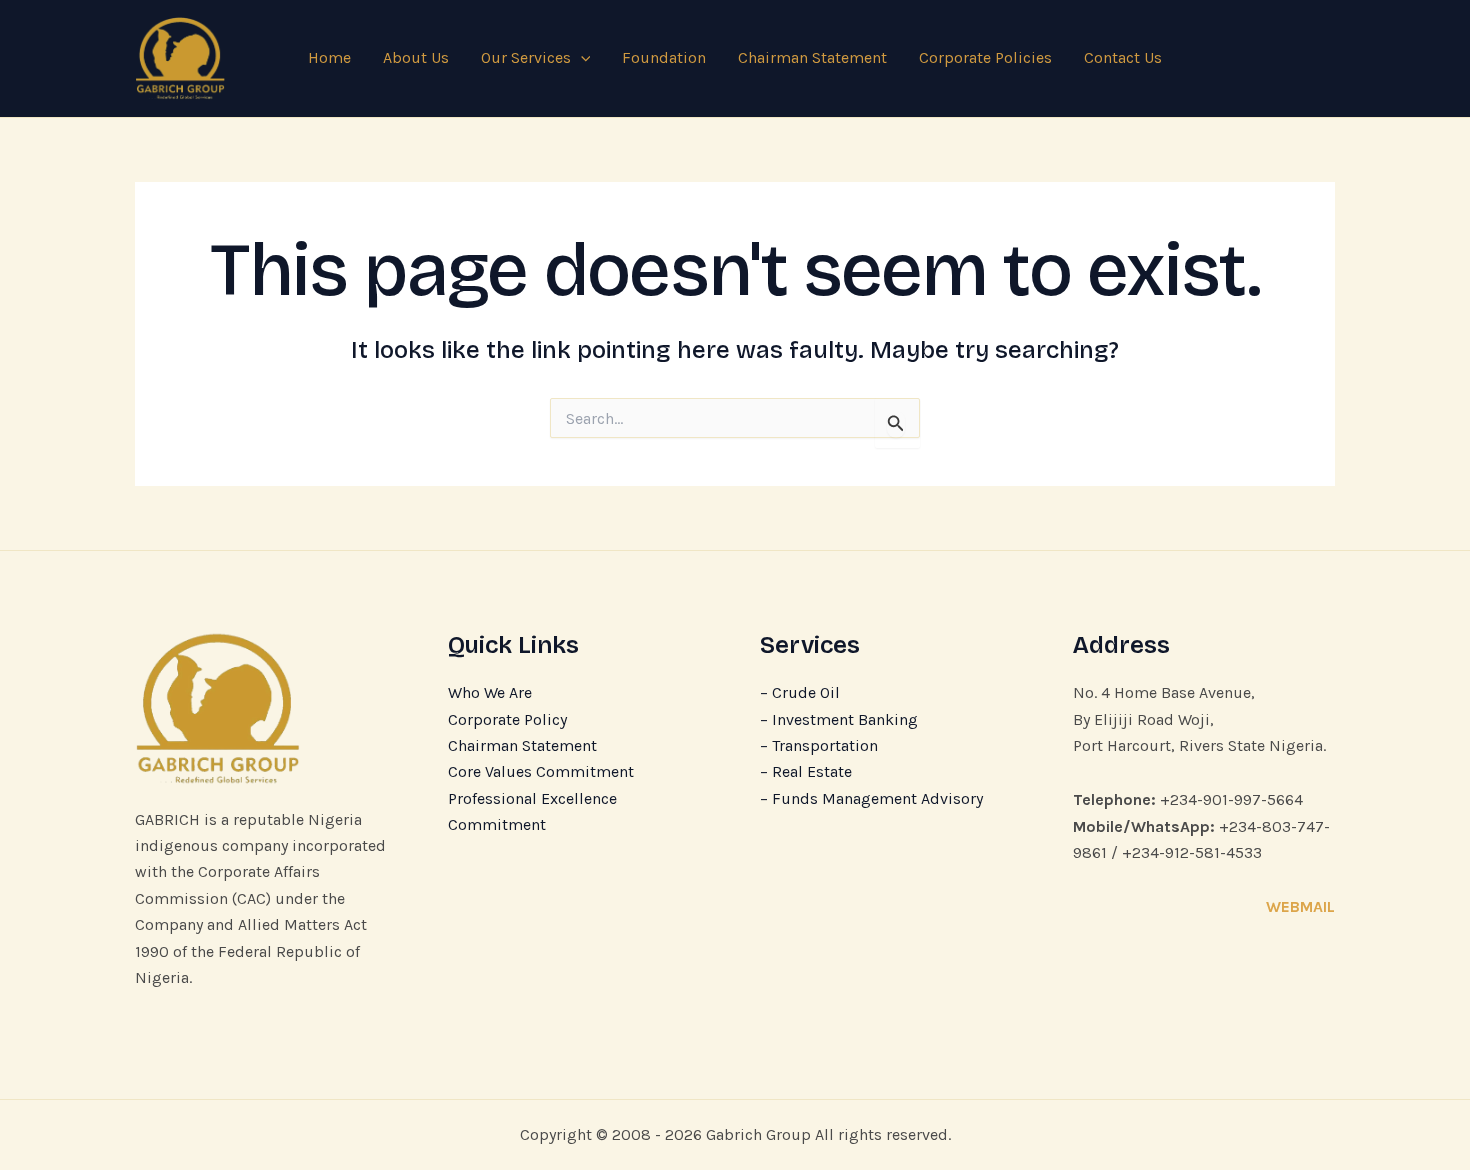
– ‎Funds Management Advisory (871, 798)
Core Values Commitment (541, 771)
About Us (416, 57)
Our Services (526, 57)
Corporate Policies (985, 57)
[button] (581, 58)
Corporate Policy (507, 719)
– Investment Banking (839, 719)
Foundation (664, 57)
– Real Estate (806, 771)
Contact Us (1123, 57)
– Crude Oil (800, 692)
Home (329, 57)
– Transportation (819, 745)
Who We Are (490, 692)
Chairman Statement (812, 57)
